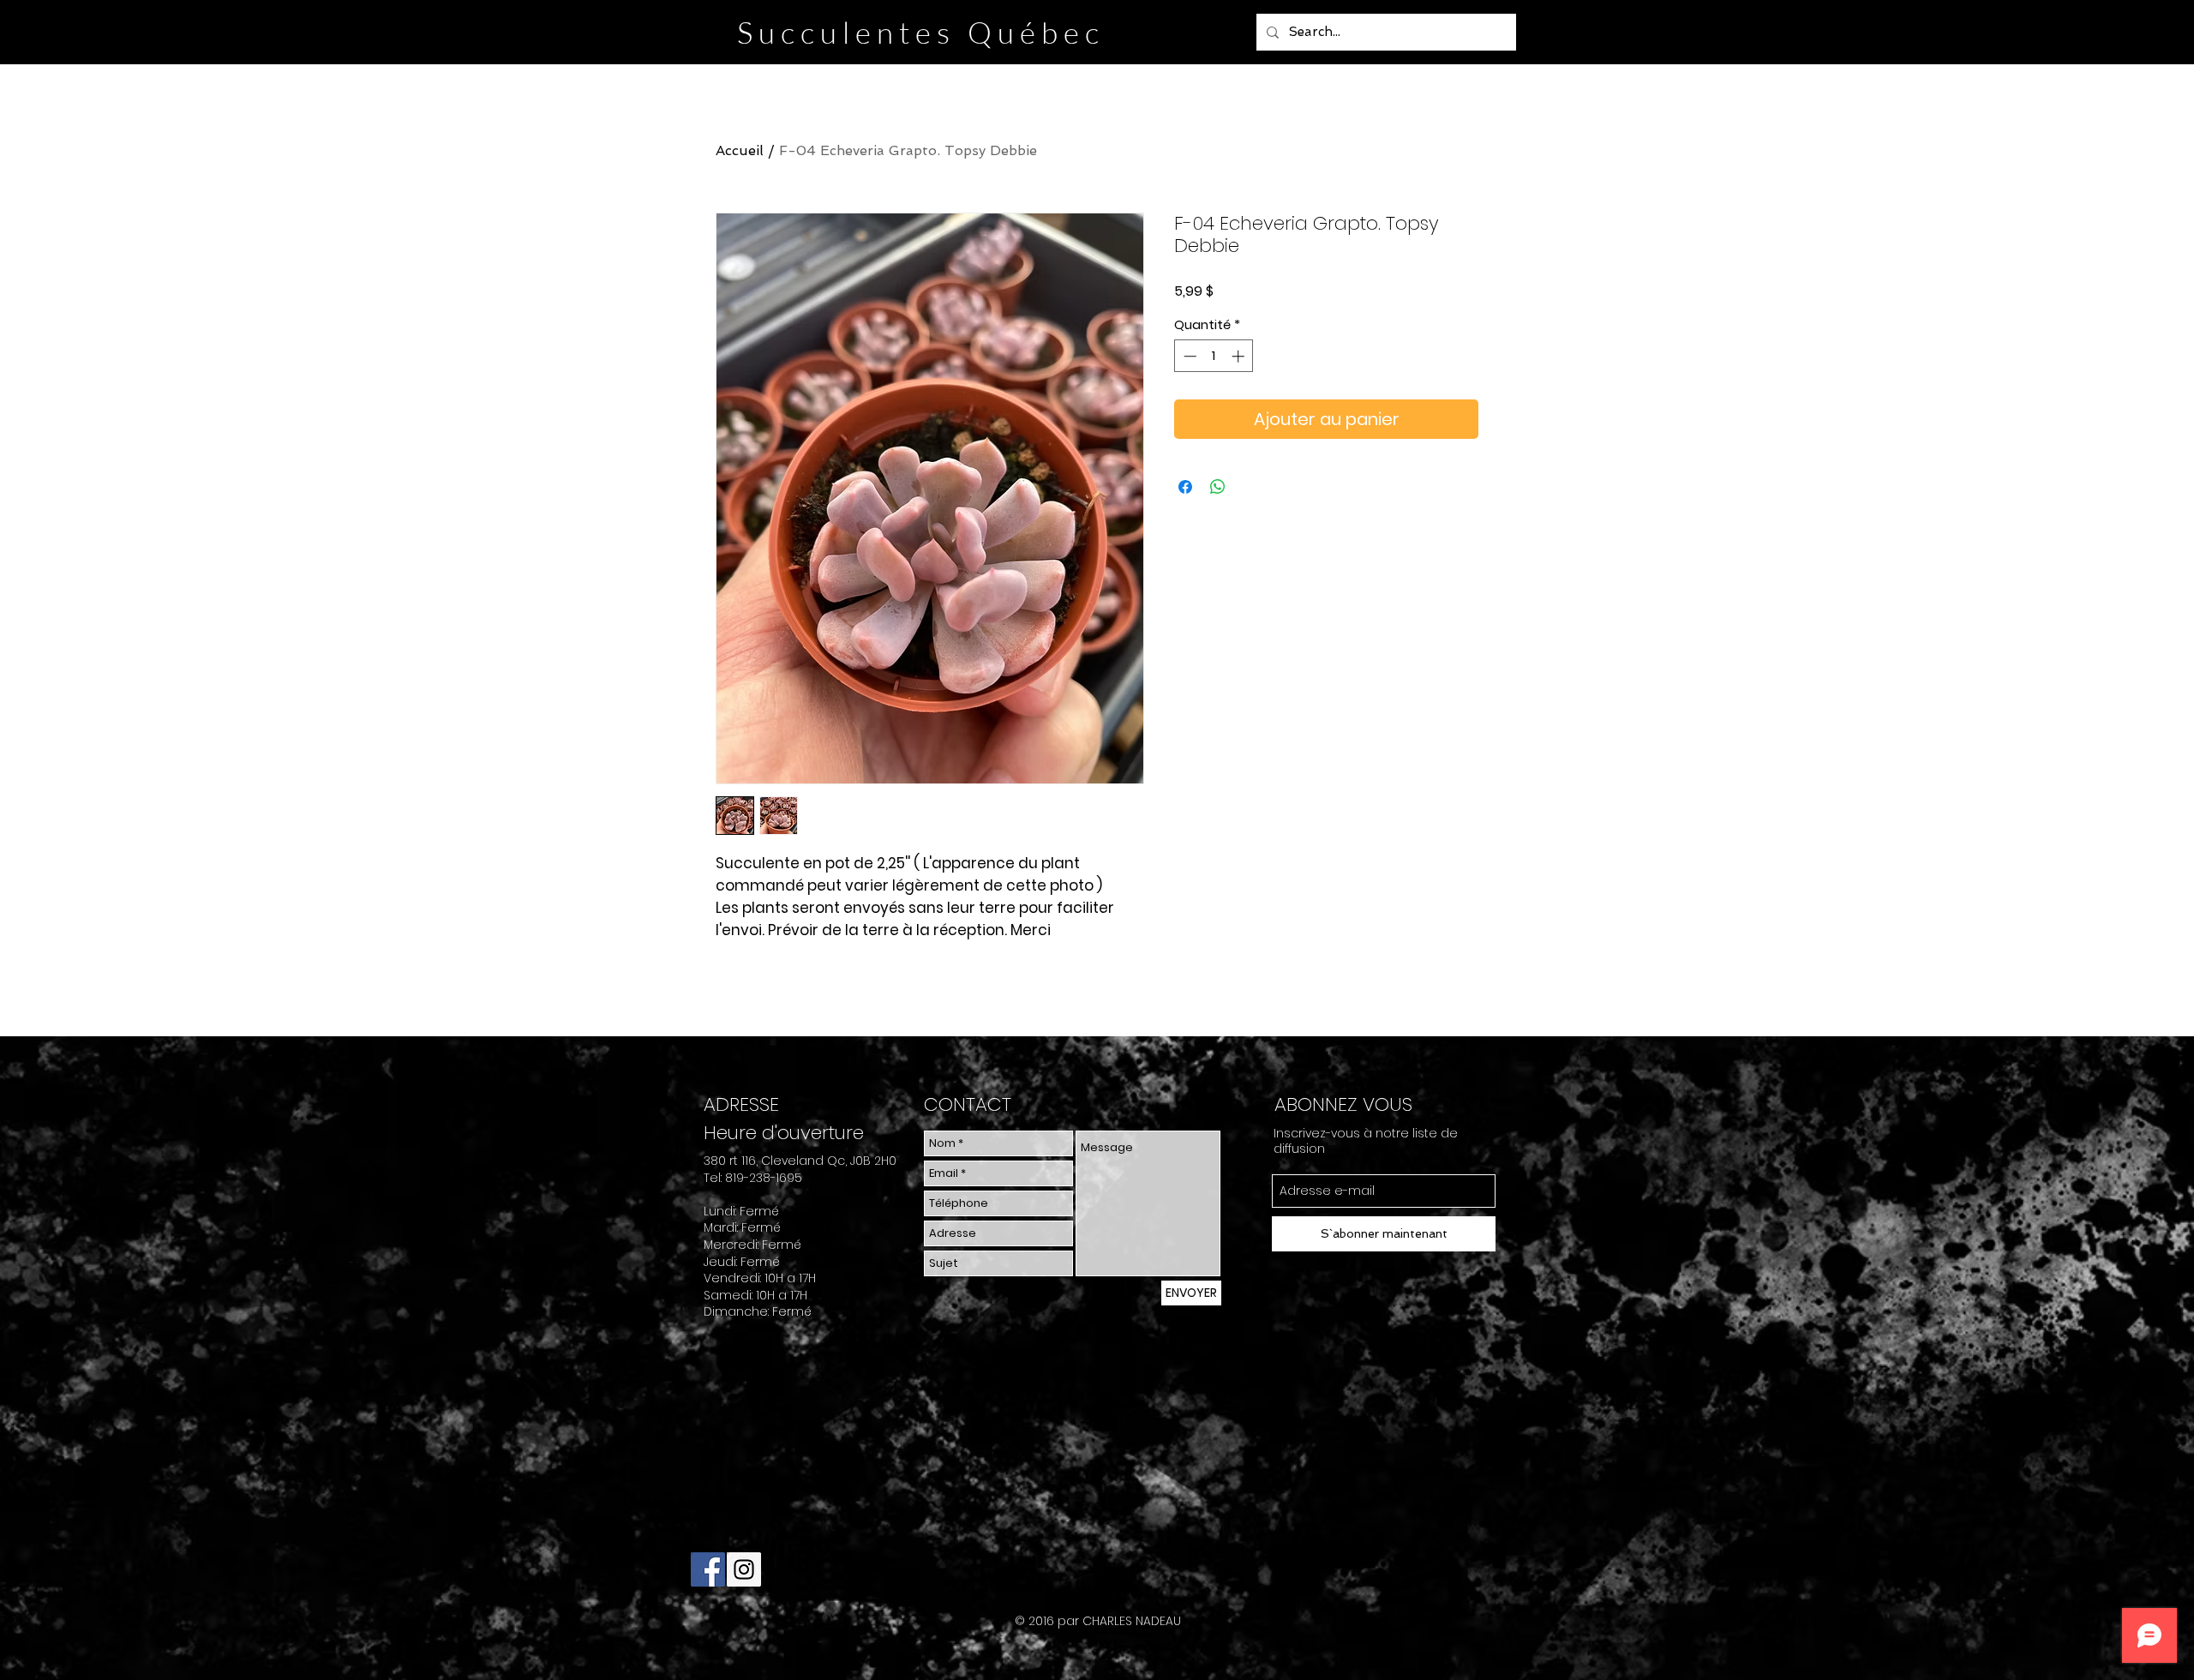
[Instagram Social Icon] (744, 1569)
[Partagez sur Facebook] (1185, 487)
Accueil (740, 150)
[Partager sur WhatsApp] (1218, 487)
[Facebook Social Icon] (708, 1569)
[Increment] (1240, 356)
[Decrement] (1188, 356)
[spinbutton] (1214, 356)
